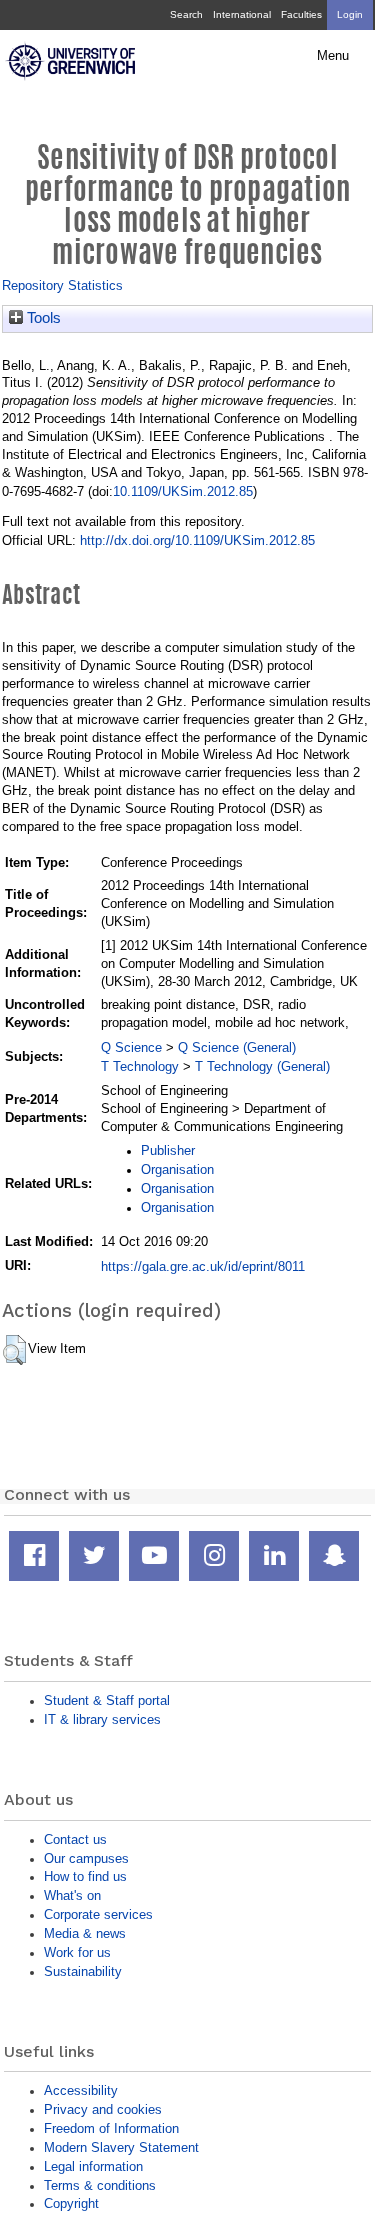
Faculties (301, 14)
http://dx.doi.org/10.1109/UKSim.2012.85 (197, 540)
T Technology (140, 1066)
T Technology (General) (262, 1066)
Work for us (77, 1952)
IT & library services (102, 1719)
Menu (333, 56)
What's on (72, 1895)
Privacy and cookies (103, 2109)
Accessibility (81, 2090)
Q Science (131, 1047)
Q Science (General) (237, 1047)
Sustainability (83, 1971)
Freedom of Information (111, 2128)
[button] (14, 1350)
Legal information (93, 2166)
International (242, 14)
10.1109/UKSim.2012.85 (183, 491)
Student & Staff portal (107, 1700)
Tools (42, 318)
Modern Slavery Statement (121, 2147)
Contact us (75, 1839)
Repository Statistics (62, 285)
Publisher (168, 1150)
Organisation (177, 1169)
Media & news (85, 1933)
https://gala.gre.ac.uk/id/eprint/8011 (203, 1266)
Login (350, 14)
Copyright (71, 2203)
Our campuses (86, 1858)
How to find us (85, 1876)
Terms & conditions (100, 2185)
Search (186, 14)
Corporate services (98, 1914)
